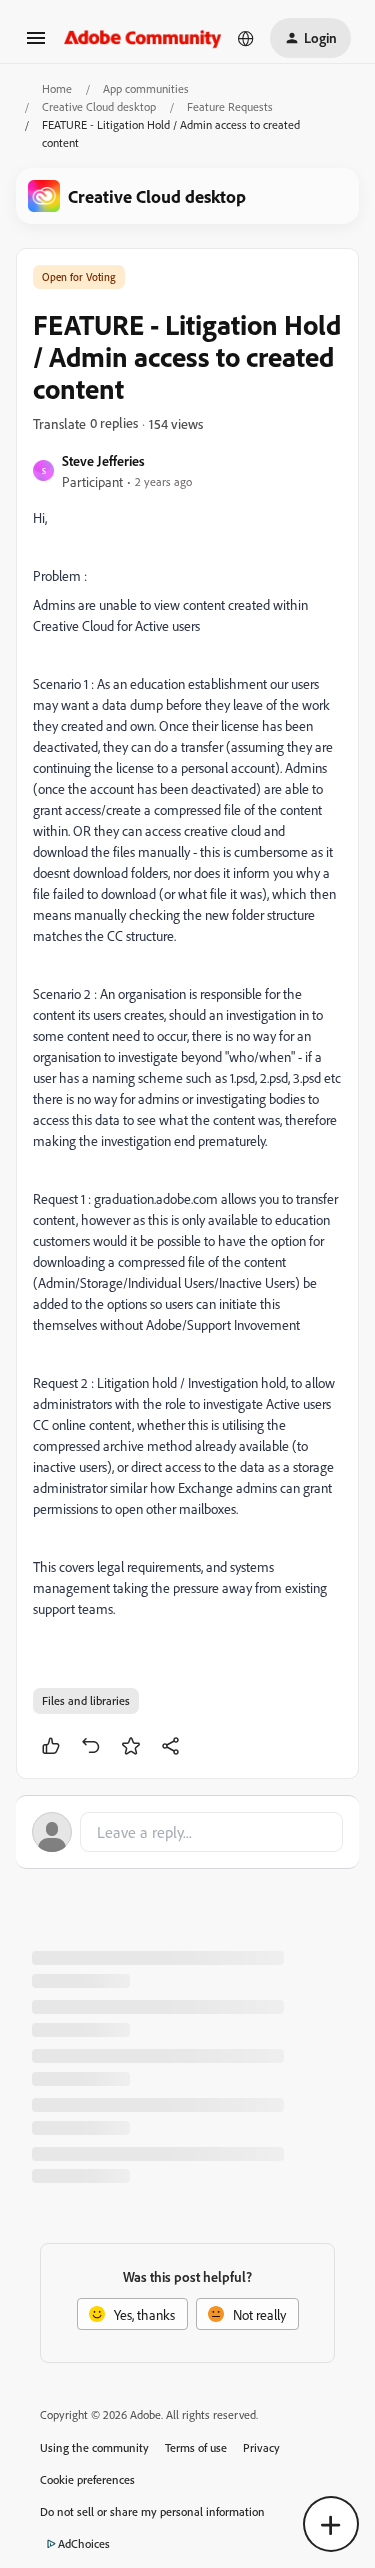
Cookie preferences (87, 2479)
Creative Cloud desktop (99, 106)
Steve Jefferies (103, 460)
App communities (146, 88)
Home (57, 88)
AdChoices (84, 2543)
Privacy (261, 2447)
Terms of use (196, 2447)
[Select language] (246, 38)
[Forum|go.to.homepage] (143, 37)
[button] (36, 44)
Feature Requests (230, 106)
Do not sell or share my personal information (152, 2511)
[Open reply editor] (187, 1832)
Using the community (94, 2447)
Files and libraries (86, 1700)
